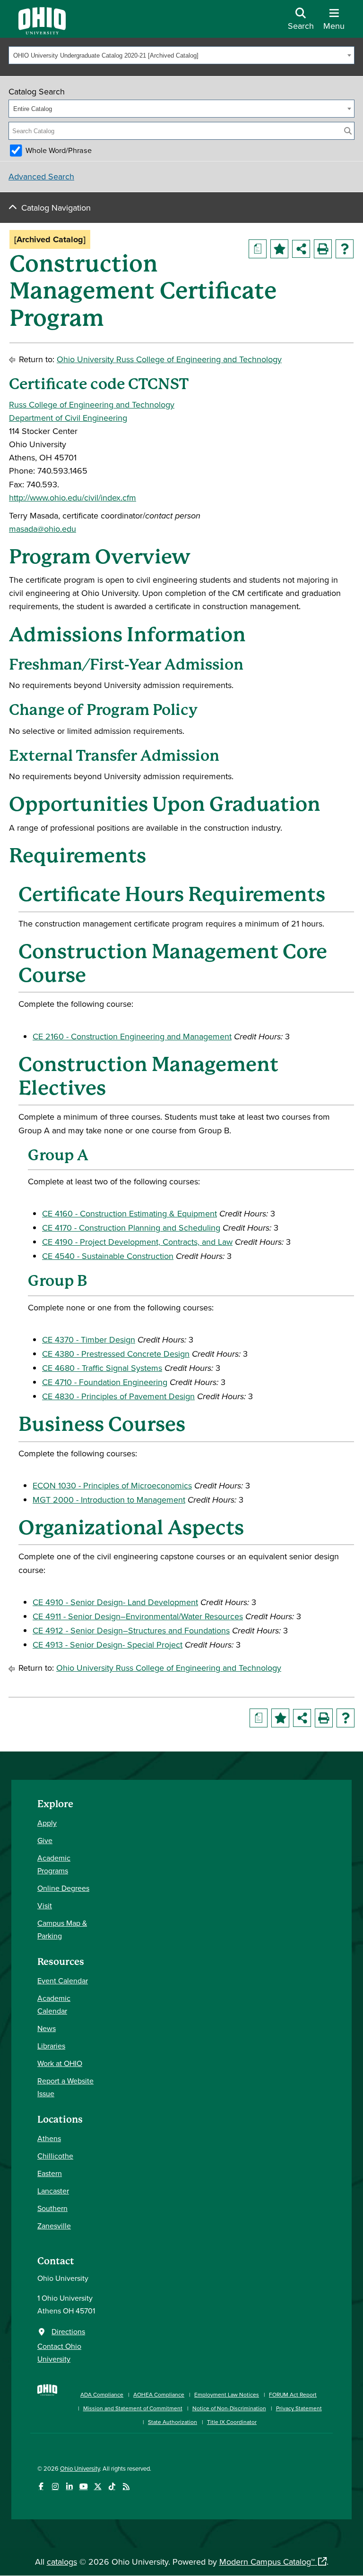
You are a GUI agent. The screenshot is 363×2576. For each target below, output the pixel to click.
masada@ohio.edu (43, 529)
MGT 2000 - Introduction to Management (109, 1500)
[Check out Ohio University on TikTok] (112, 2487)
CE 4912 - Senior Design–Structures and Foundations (131, 1630)
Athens (49, 2138)
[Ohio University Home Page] (47, 2403)
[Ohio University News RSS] (126, 2487)
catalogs (62, 2562)
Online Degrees (63, 1888)
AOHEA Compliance (159, 2394)
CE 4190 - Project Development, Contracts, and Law (137, 1242)
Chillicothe (55, 2156)
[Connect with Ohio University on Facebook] (41, 2487)
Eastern (50, 2173)
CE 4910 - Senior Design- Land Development (115, 1602)
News (47, 2028)
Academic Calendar (54, 2004)
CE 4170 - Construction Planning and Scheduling (131, 1228)
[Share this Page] (301, 249)
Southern (52, 2208)
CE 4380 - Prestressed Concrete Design (116, 1354)
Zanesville (54, 2226)
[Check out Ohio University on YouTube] (83, 2487)
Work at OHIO (60, 2063)
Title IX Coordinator (232, 2422)
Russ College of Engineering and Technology (92, 404)
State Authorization (173, 2422)
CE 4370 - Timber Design (89, 1339)
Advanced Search (41, 176)
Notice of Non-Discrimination (229, 2408)
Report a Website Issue (65, 2087)
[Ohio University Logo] (42, 31)
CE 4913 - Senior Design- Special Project (108, 1645)
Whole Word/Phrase (59, 150)
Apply (47, 1823)
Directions (68, 2331)
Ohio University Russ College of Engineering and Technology (169, 359)
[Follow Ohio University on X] (98, 2487)
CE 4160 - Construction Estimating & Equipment (130, 1213)
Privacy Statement (299, 2408)
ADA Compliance (102, 2394)
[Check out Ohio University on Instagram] (55, 2487)
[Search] (348, 131)
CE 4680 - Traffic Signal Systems (102, 1368)
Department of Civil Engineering (68, 418)
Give (45, 1840)
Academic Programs (54, 1864)
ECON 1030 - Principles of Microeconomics (112, 1485)
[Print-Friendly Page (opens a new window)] (323, 249)
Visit (45, 1905)
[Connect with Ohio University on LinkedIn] (69, 2487)
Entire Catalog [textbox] (33, 109)
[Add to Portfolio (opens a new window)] (279, 249)
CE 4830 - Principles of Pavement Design (118, 1396)
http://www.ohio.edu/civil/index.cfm (73, 497)
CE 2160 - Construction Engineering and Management (132, 1036)
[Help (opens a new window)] (345, 249)
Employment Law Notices (227, 2394)
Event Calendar (63, 1981)
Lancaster (53, 2191)
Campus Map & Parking (62, 1929)
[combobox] (181, 55)
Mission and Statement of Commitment (133, 2408)
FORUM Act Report (293, 2394)
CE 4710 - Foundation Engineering (105, 1382)
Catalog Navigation (56, 208)
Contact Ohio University (59, 2352)
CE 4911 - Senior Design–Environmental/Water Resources (138, 1616)
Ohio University (80, 2468)
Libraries (51, 2046)
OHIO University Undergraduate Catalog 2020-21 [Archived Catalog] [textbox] (106, 55)
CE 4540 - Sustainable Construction (108, 1256)
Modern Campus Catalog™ (267, 2562)
